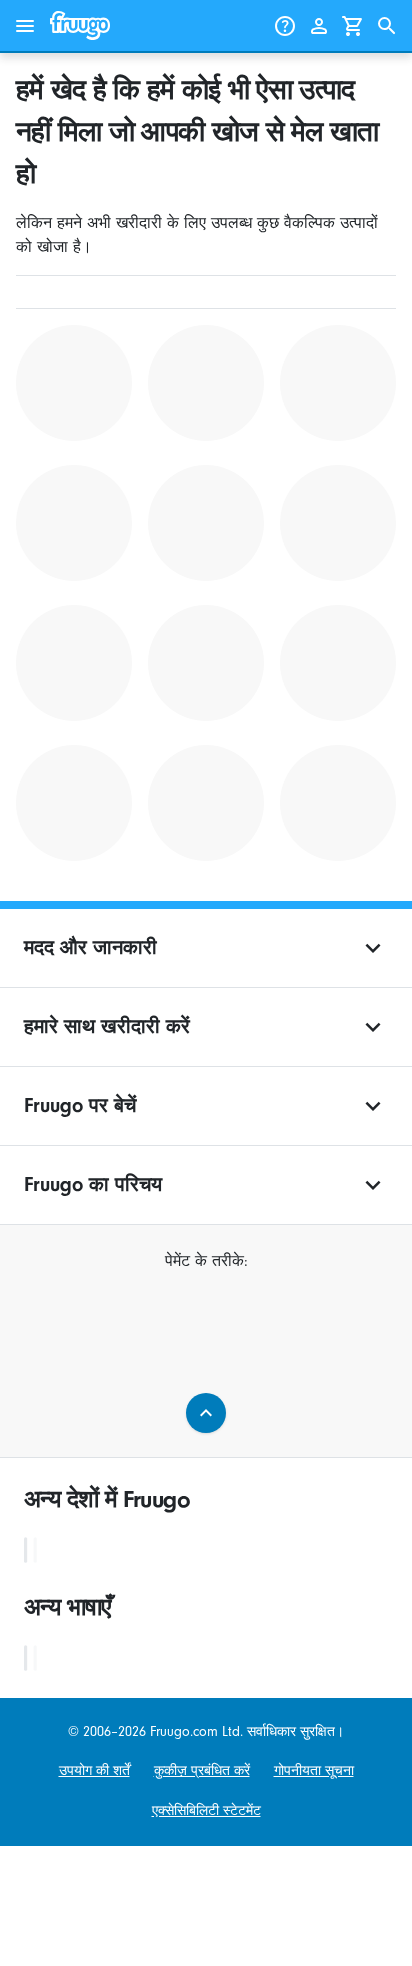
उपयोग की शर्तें (94, 1770)
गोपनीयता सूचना (314, 1770)
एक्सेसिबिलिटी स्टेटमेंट (206, 1810)
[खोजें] (387, 26)
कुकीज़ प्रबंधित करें (202, 1770)
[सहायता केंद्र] (285, 26)
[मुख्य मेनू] (25, 26)
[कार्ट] (353, 26)
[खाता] (319, 26)
